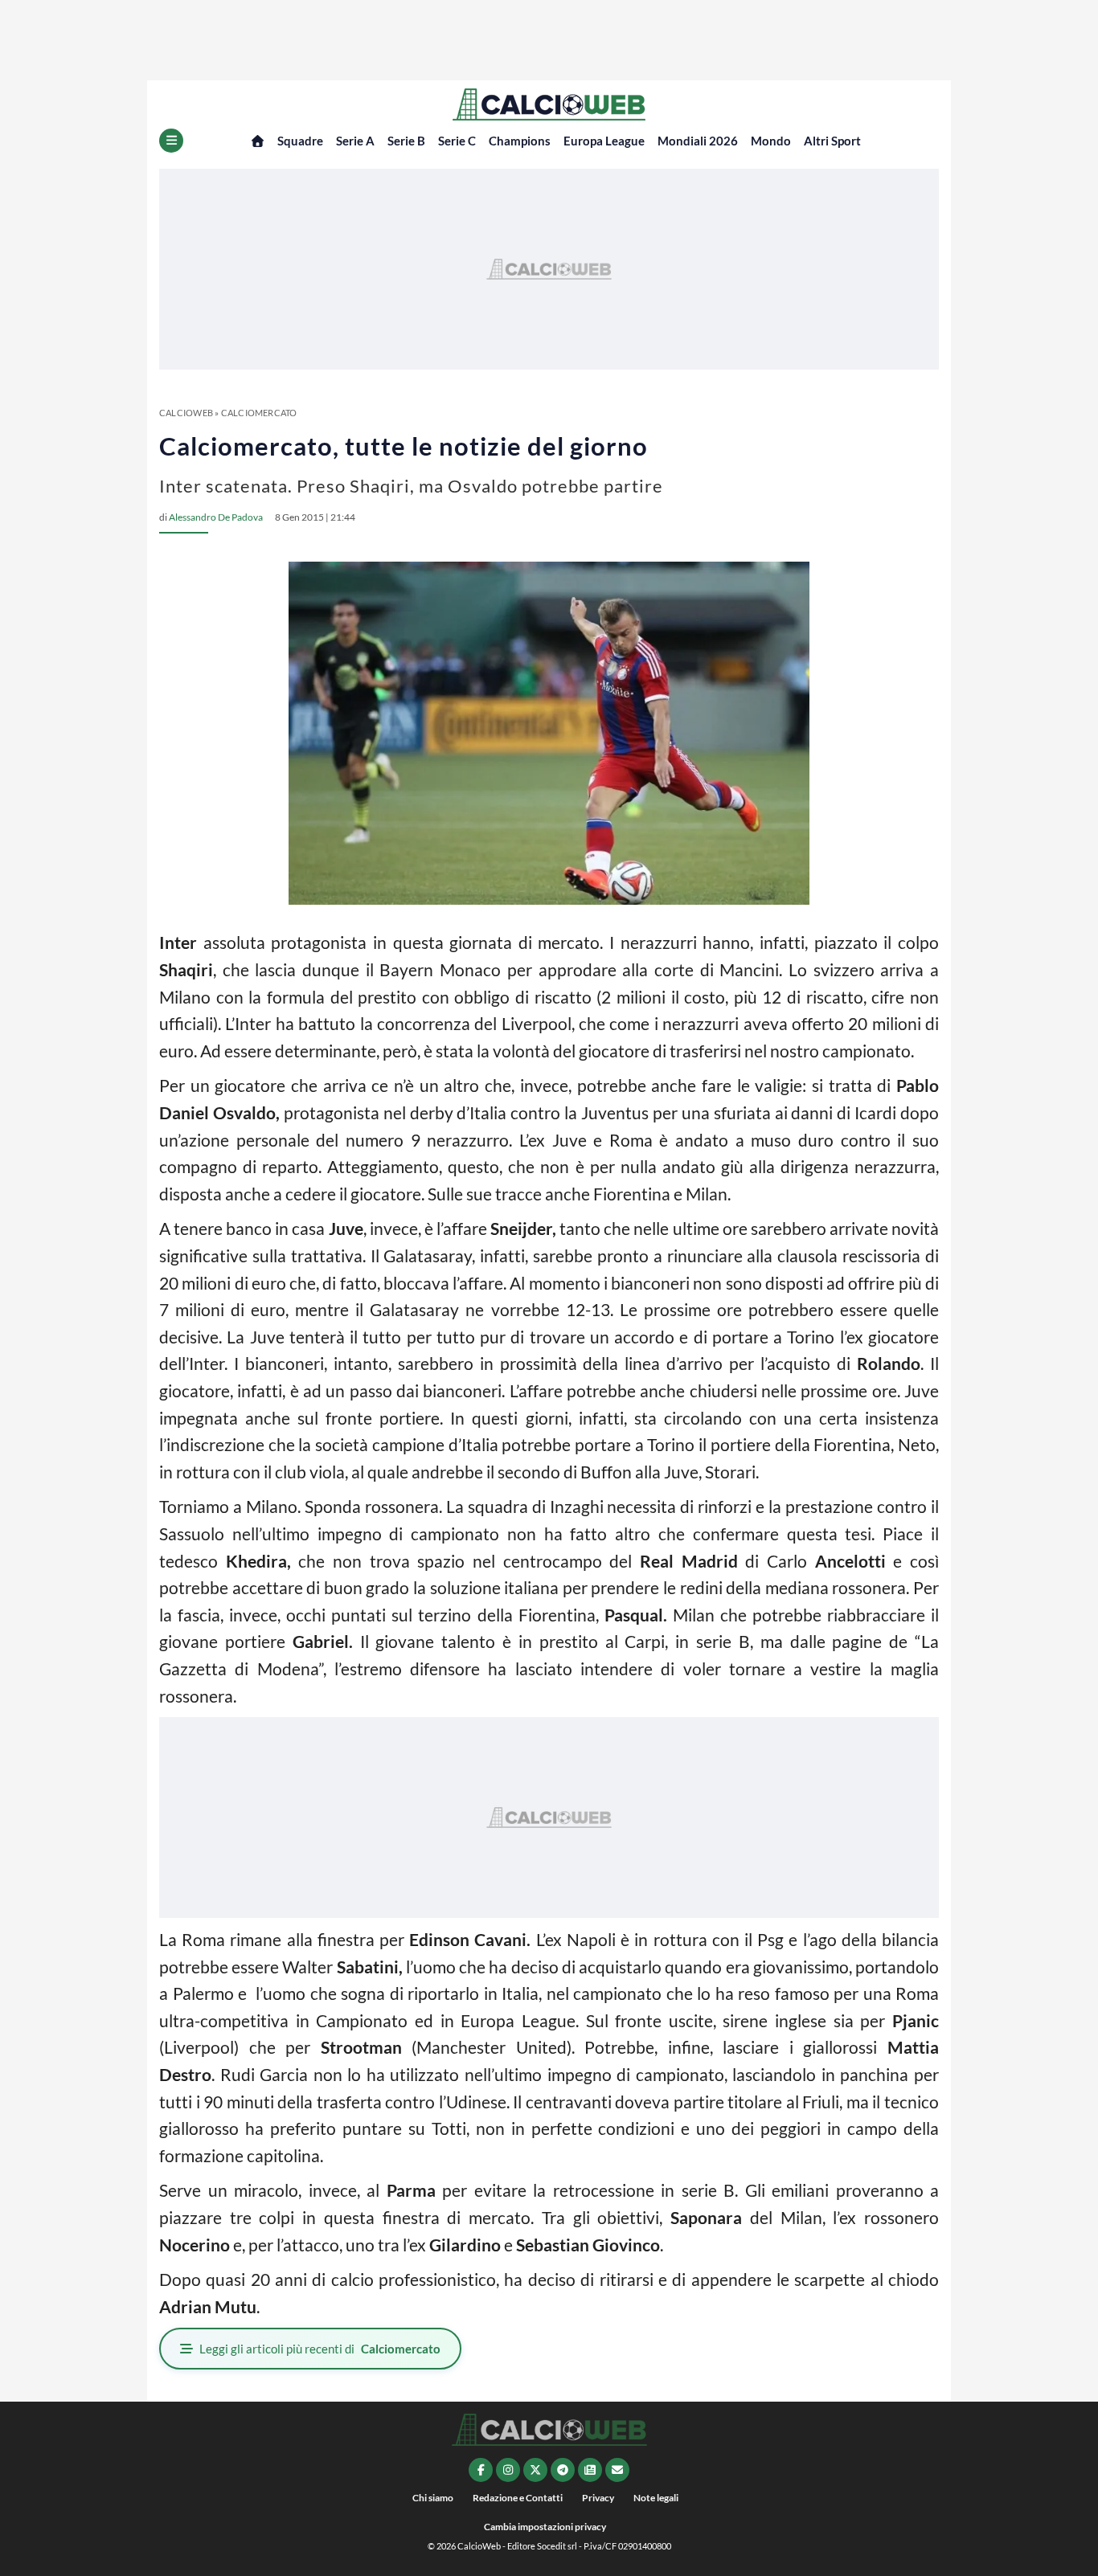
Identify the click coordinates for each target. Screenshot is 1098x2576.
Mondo (771, 141)
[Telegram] (563, 2470)
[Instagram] (508, 2470)
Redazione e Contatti (518, 2498)
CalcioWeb (186, 413)
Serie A (355, 141)
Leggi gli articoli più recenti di (320, 2349)
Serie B (406, 141)
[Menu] (171, 141)
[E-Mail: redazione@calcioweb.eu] (617, 2470)
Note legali (656, 2498)
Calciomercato (259, 413)
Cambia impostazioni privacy (545, 2527)
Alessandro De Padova (216, 517)
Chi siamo (433, 2498)
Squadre (300, 141)
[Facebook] (481, 2470)
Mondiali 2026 (698, 141)
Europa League (604, 141)
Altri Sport (832, 141)
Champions (520, 141)
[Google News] (590, 2470)
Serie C (457, 141)
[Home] (258, 141)
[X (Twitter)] (535, 2470)
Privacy (598, 2498)
